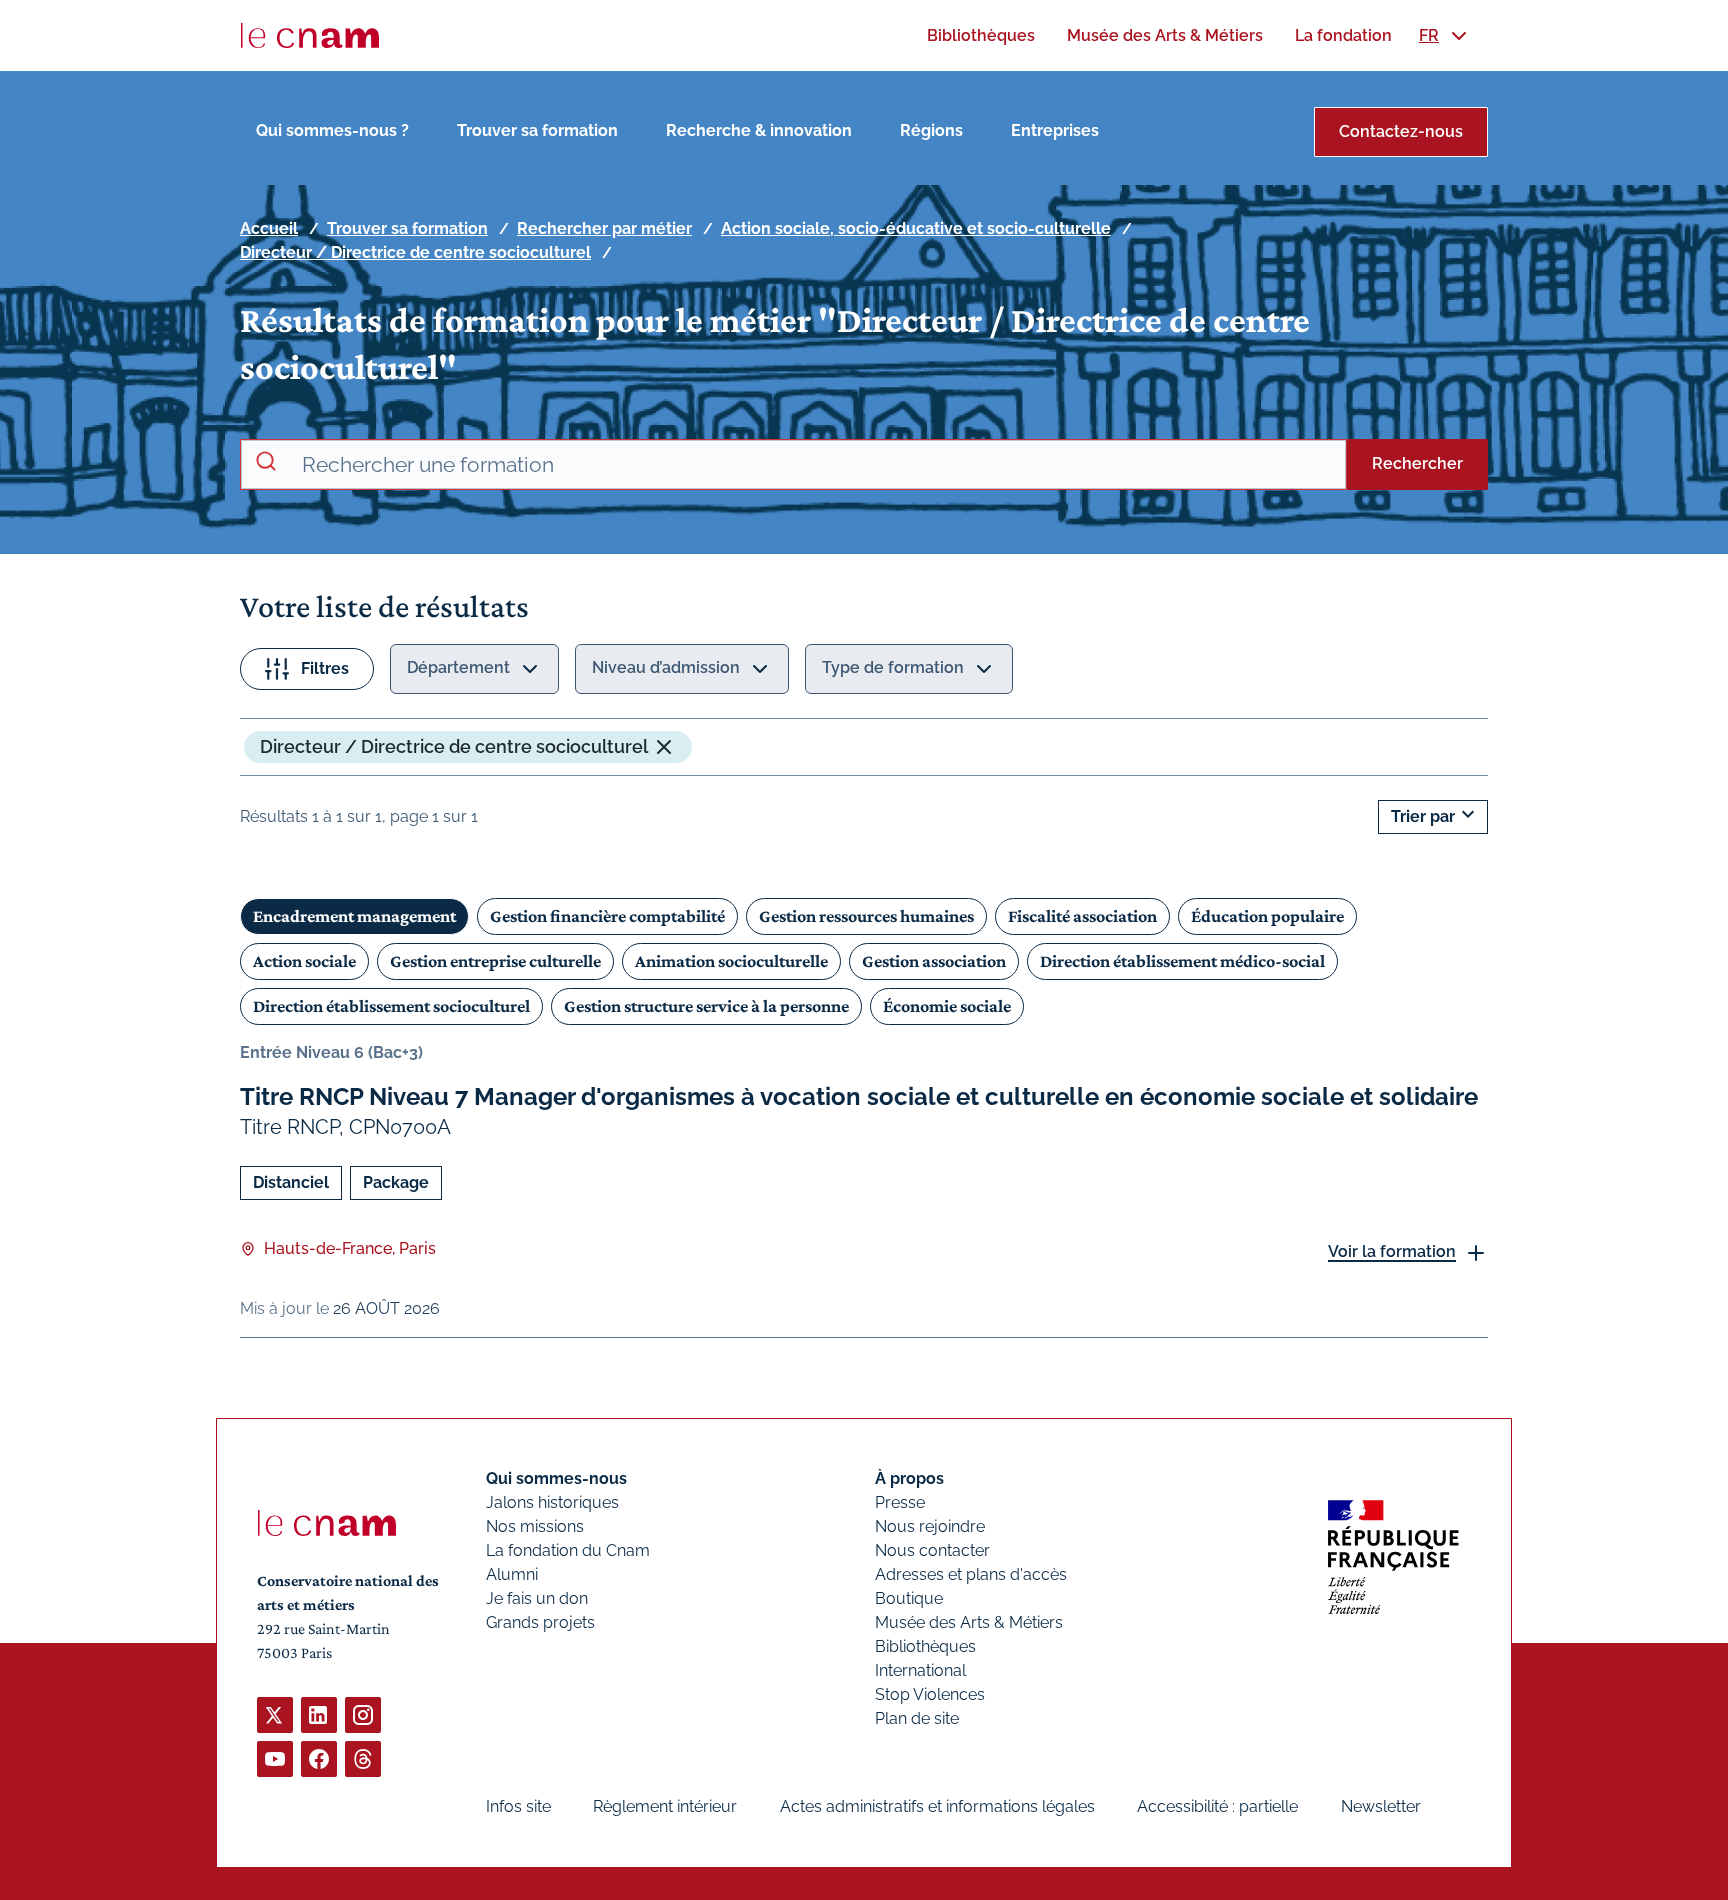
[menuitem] (981, 35)
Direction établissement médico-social (1182, 961)
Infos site (518, 1806)
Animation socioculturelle (731, 961)
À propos (909, 1478)
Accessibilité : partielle (1217, 1806)
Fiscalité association (1082, 916)
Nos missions (535, 1526)
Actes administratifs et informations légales (937, 1806)
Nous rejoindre (930, 1526)
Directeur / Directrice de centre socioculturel (415, 252)
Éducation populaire (1267, 916)
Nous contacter (932, 1550)
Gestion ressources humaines (866, 916)
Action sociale (304, 961)
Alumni (512, 1574)
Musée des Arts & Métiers (969, 1622)
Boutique (909, 1598)
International (920, 1670)
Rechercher (1417, 463)
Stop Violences (930, 1694)
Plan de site (917, 1718)
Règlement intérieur (665, 1806)
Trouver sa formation (537, 130)
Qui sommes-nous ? (332, 130)
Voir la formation (1392, 1251)
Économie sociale (947, 1006)
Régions (931, 130)
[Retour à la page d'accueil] (310, 36)
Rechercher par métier (604, 228)
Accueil (269, 228)
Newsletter (1381, 1806)
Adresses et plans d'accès (971, 1574)
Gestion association (934, 961)
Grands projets (540, 1622)
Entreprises (1055, 130)
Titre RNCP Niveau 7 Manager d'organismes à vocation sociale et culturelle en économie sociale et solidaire (859, 1096)
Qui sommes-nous (556, 1478)
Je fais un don (537, 1598)
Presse (900, 1502)
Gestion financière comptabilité (607, 916)
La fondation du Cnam (568, 1550)
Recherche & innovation (759, 130)
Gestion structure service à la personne (706, 1006)
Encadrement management (354, 916)
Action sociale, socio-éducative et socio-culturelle (916, 228)
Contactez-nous (1401, 131)
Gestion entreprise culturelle (495, 961)
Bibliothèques (925, 1646)
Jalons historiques (552, 1502)
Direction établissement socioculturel (391, 1006)
